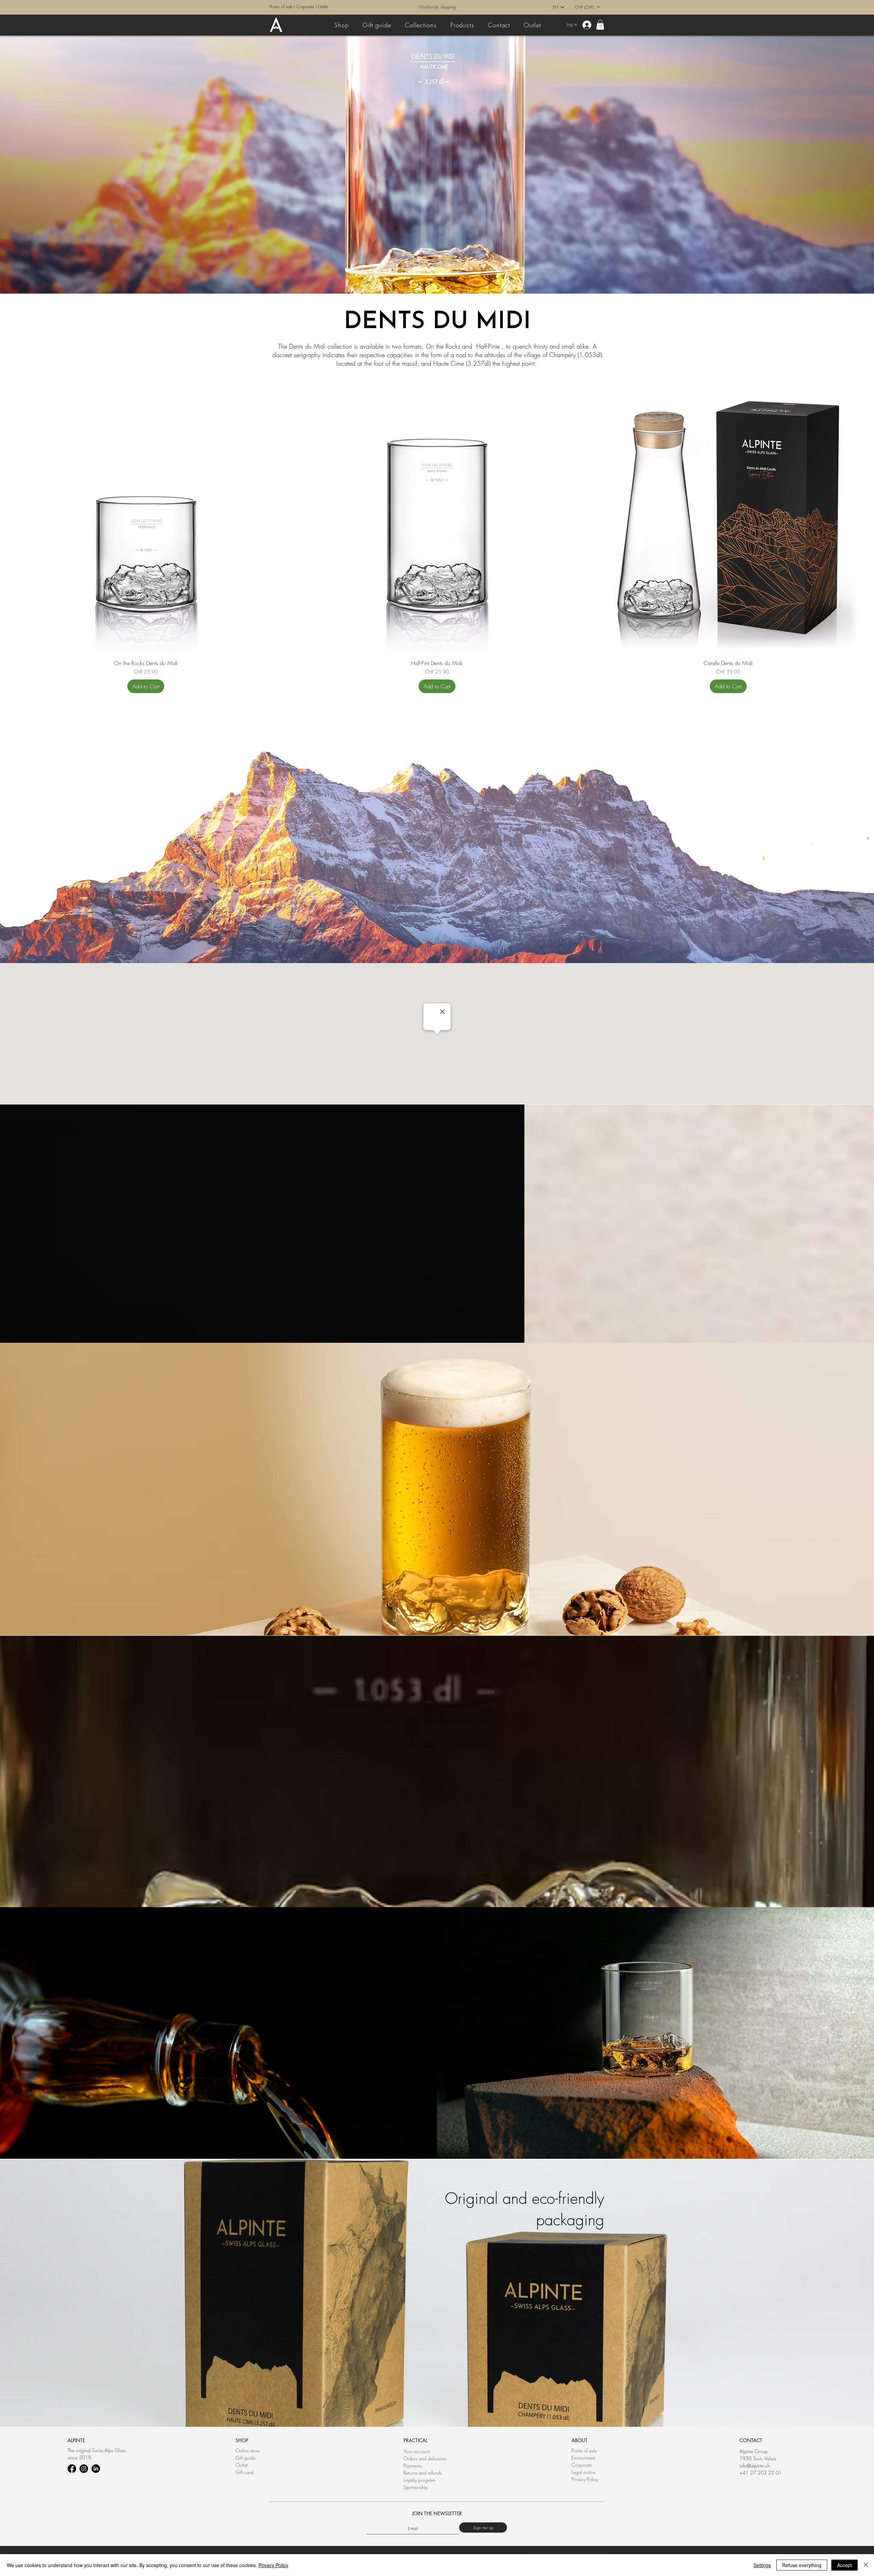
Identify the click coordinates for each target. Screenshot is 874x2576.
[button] (569, 1212)
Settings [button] (762, 2565)
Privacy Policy (273, 2565)
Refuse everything (802, 2565)
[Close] (866, 2565)
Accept (844, 2565)
